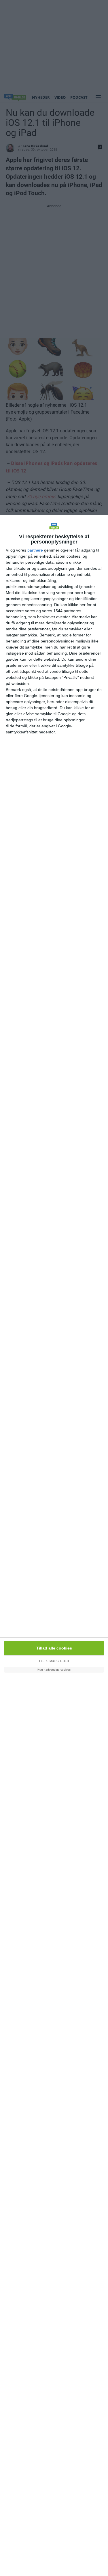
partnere (35, 550)
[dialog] (54, 1546)
